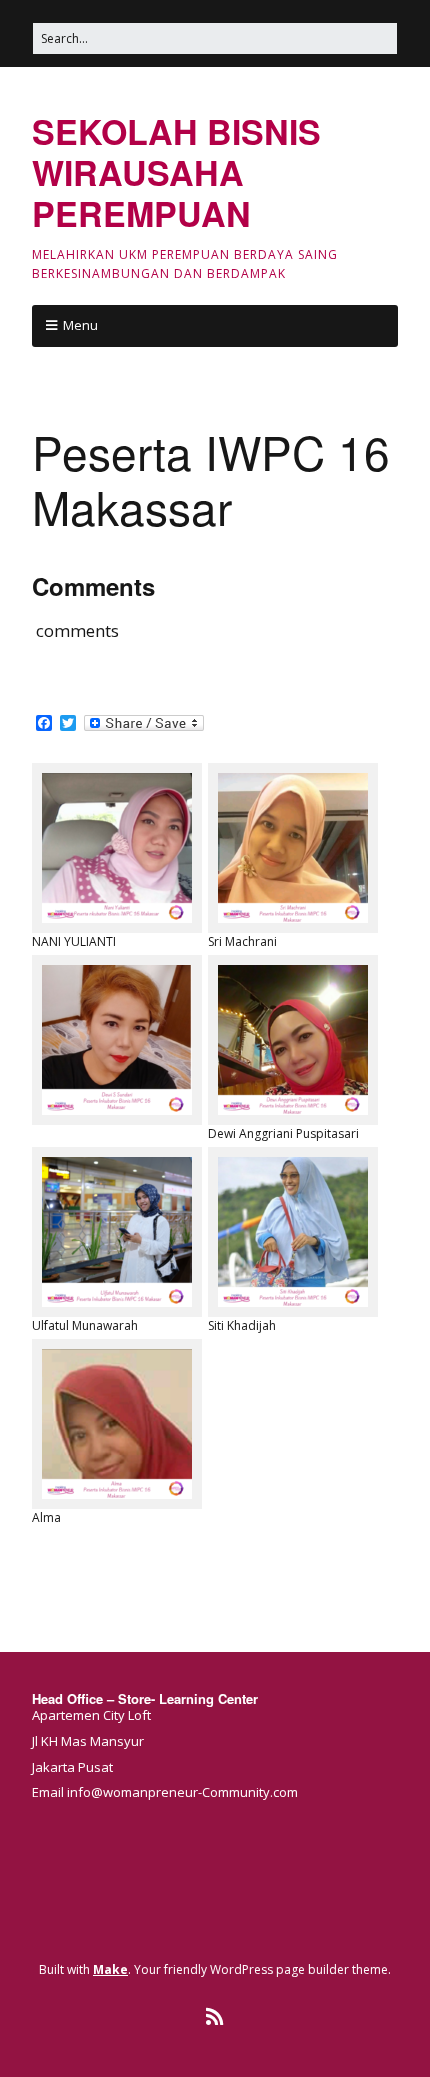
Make (110, 1969)
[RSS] (215, 2017)
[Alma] (117, 1424)
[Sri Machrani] (293, 848)
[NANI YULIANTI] (117, 848)
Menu (80, 325)
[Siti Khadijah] (293, 1232)
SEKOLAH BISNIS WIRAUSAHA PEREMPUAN (176, 172)
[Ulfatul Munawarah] (117, 1232)
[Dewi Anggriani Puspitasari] (293, 1040)
